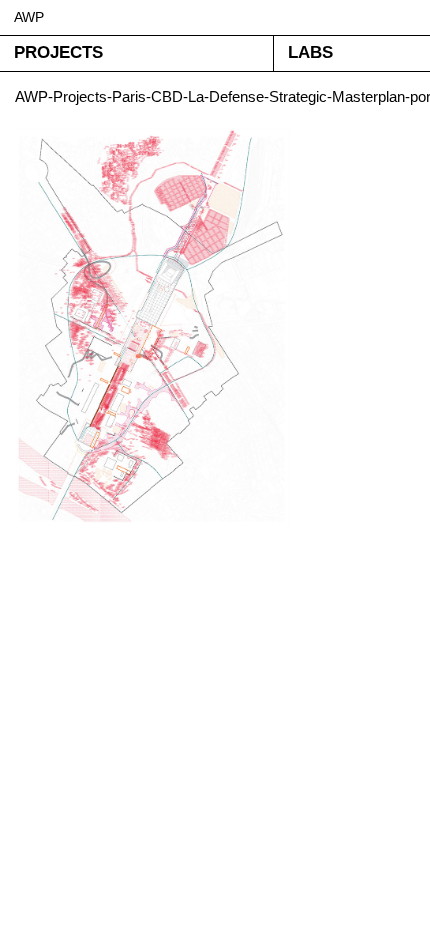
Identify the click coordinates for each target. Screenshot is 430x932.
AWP (29, 17)
